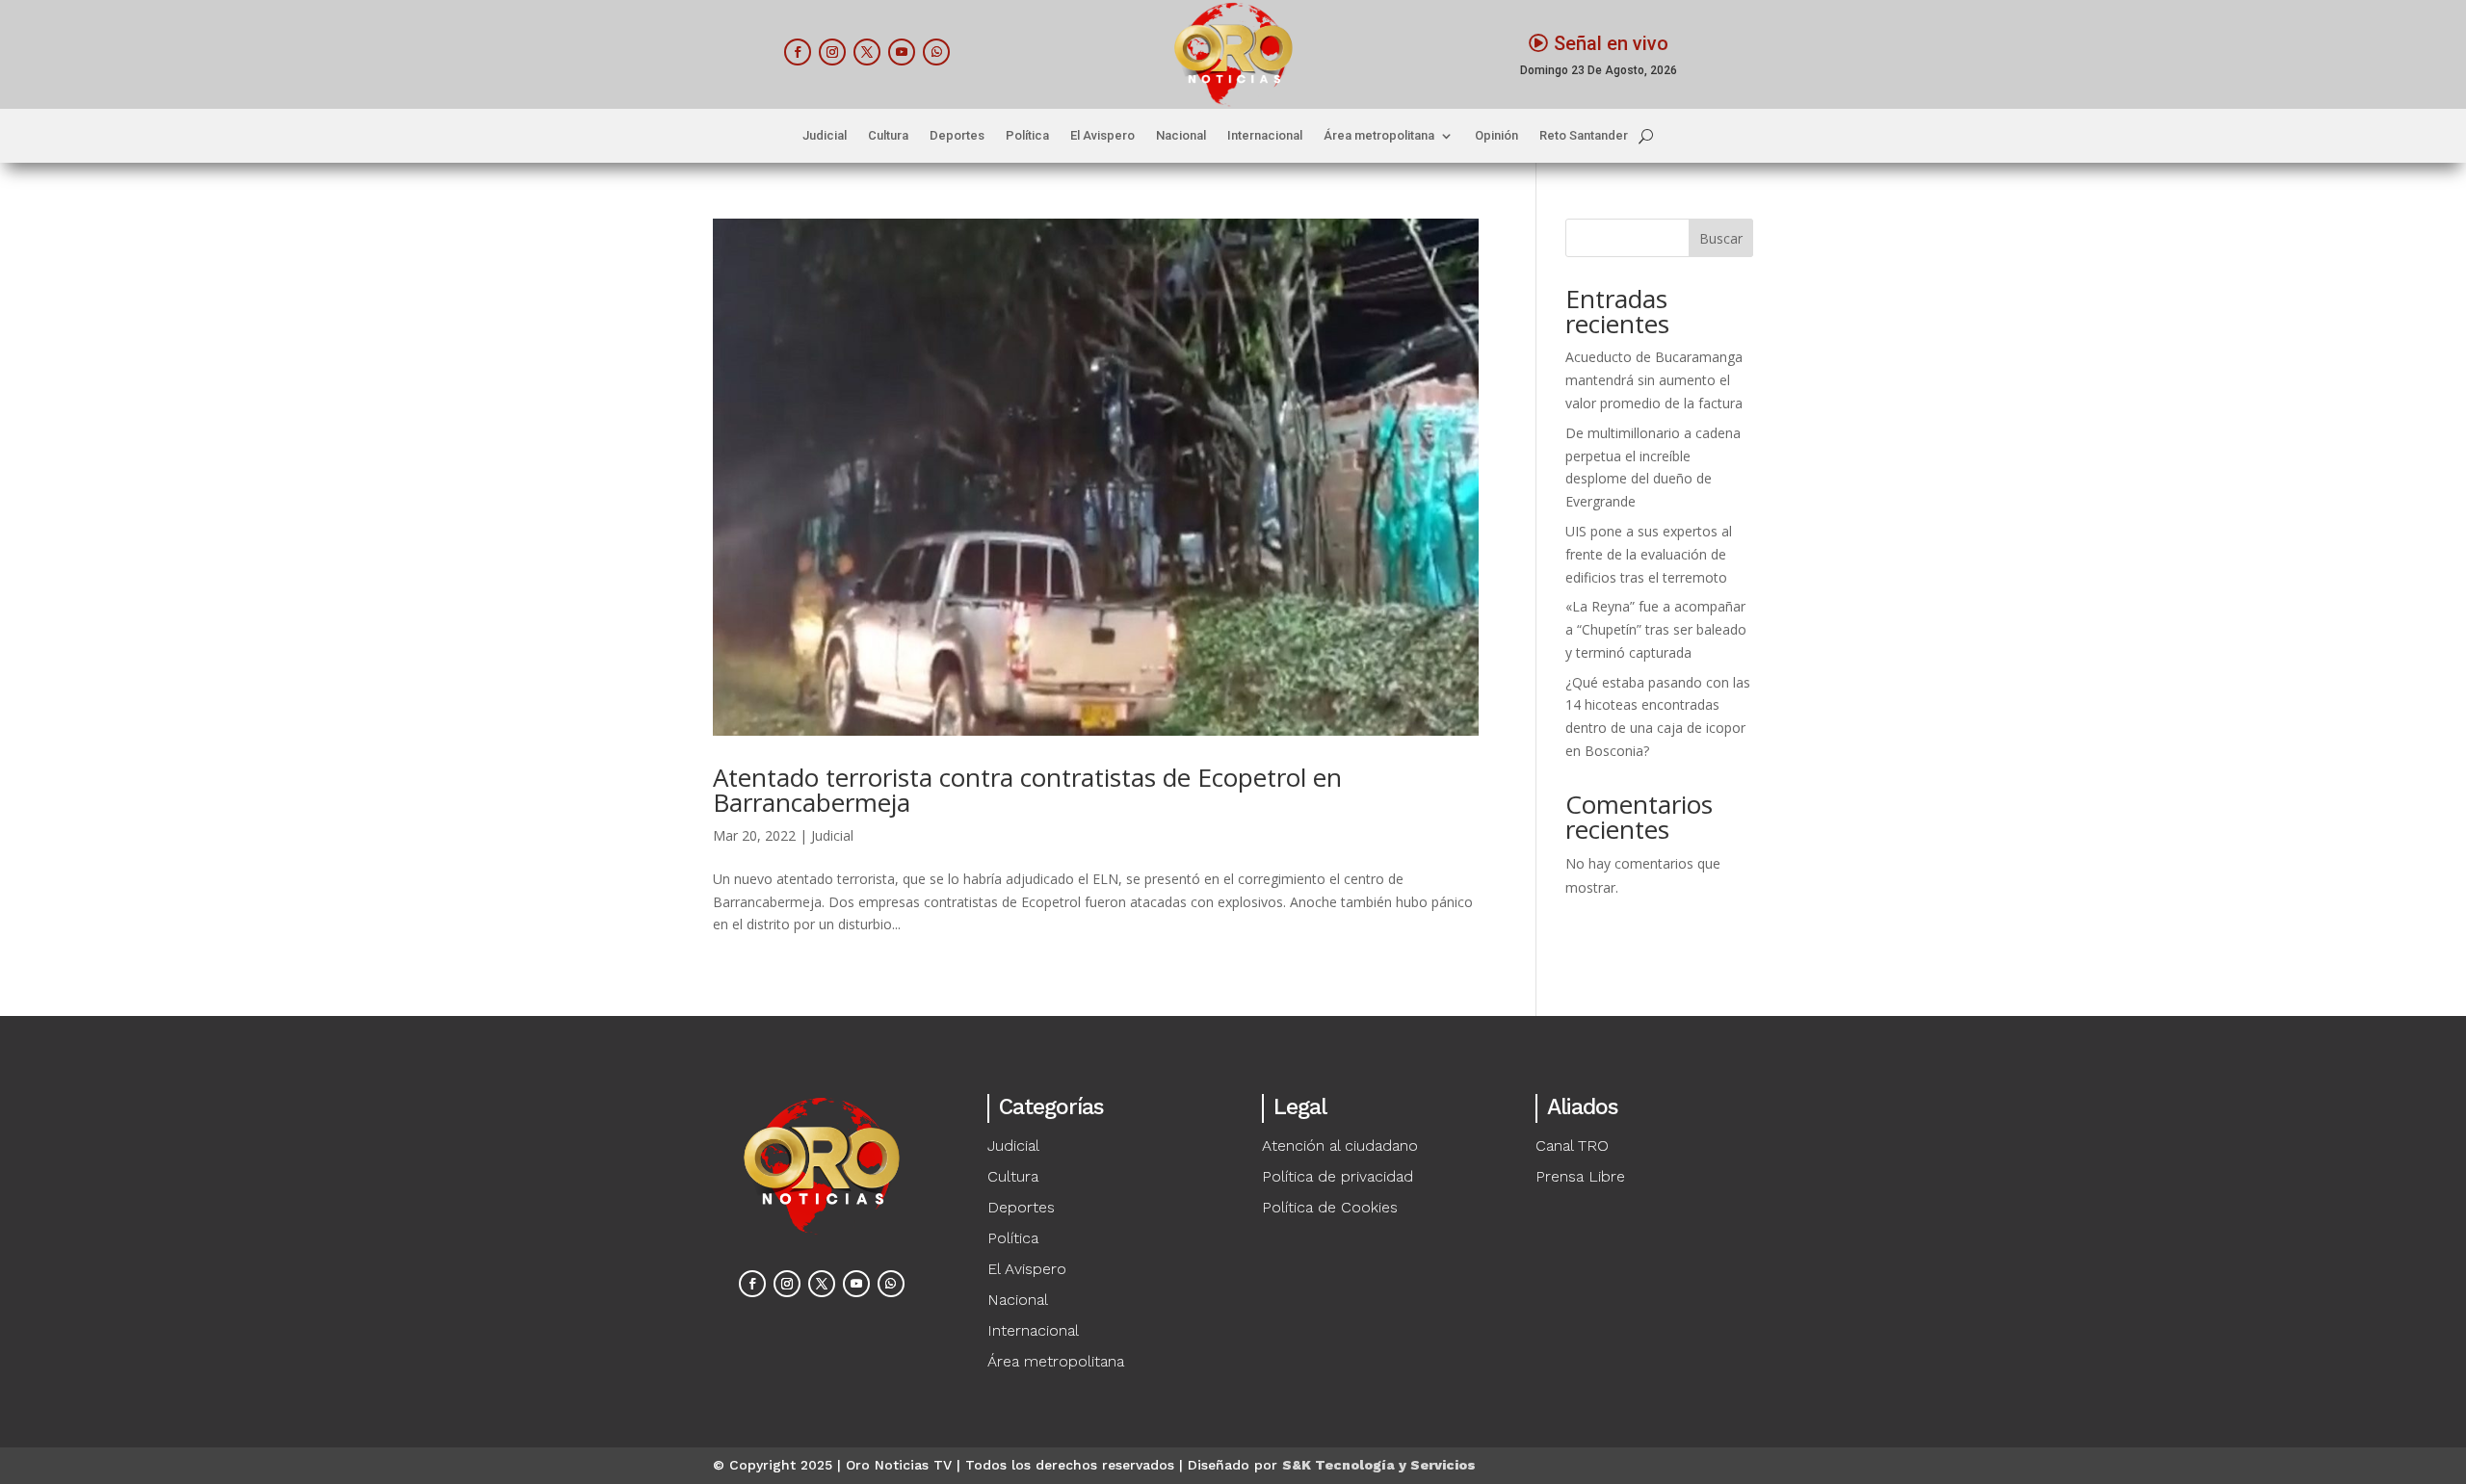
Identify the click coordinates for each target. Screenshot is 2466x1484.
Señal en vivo (1611, 43)
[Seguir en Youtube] (902, 52)
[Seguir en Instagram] (832, 52)
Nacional (1181, 136)
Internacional (1265, 136)
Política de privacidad (1338, 1176)
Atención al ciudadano (1340, 1146)
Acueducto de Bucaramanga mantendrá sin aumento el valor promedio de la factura (1654, 380)
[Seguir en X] (867, 52)
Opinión (1496, 136)
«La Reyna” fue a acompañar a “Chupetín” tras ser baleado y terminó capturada (1656, 629)
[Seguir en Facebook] (798, 52)
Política (1027, 136)
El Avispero (1102, 136)
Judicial (825, 136)
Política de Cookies (1330, 1207)
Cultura (888, 136)
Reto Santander (1584, 136)
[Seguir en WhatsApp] (936, 52)
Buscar (1721, 238)
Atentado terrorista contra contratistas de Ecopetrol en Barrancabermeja (1027, 790)
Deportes (957, 136)
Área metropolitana (1379, 136)
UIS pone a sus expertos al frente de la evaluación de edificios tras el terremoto (1649, 554)
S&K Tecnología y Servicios (1379, 1465)
